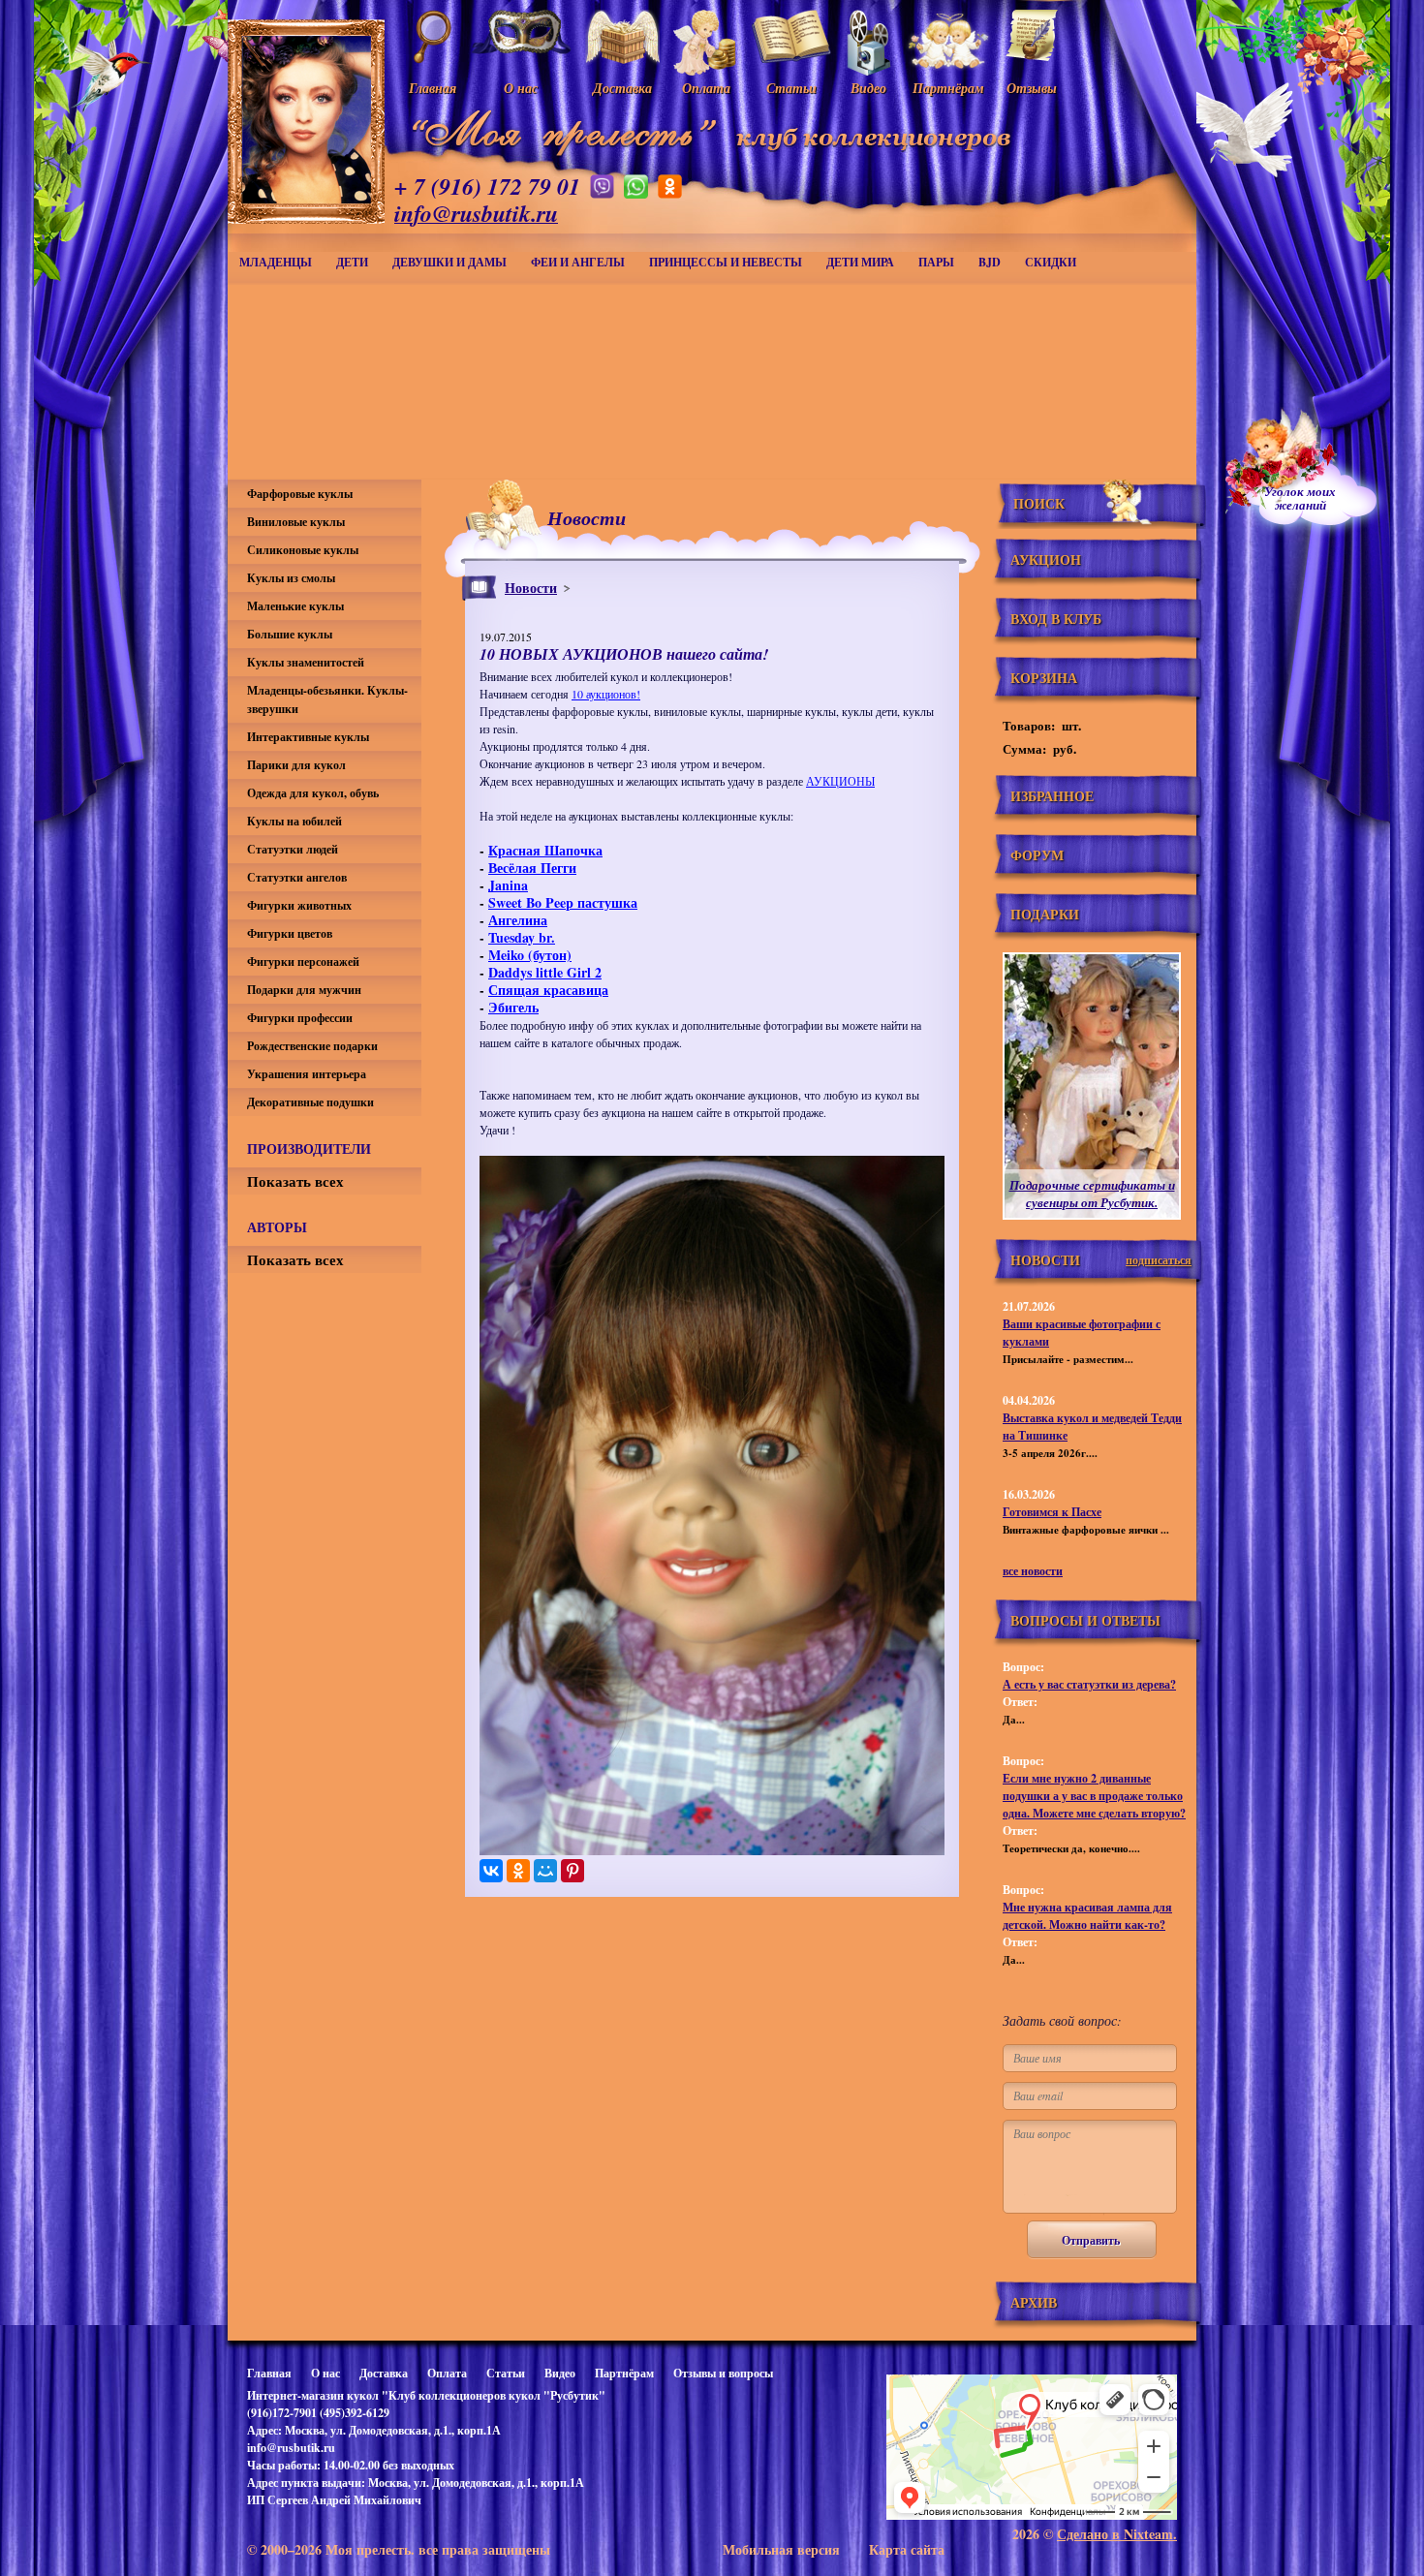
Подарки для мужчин (304, 990)
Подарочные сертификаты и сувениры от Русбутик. (1092, 1194)
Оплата (447, 2373)
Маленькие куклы (295, 606)
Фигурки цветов (290, 933)
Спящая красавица (548, 990)
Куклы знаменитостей (306, 662)
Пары (936, 262)
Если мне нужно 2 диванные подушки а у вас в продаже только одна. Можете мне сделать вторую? (1094, 1796)
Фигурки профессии (300, 1018)
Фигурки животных (299, 905)
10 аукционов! (606, 694)
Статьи (506, 2373)
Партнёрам (624, 2373)
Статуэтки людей (293, 849)
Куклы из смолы (291, 578)
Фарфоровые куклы (300, 494)
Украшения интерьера (307, 1074)
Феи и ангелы (578, 262)
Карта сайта (907, 2549)
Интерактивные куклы (308, 737)
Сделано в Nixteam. (1117, 2534)
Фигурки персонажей (303, 962)
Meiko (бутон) (530, 955)
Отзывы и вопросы (723, 2373)
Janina (508, 885)
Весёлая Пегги (532, 868)
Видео (560, 2373)
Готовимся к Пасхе (1052, 1512)
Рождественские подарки (312, 1046)
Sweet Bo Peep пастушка (563, 902)
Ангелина (518, 920)
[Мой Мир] (545, 1871)
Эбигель (513, 1007)
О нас (325, 2373)
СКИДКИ (1051, 262)
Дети (352, 262)
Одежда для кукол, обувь (313, 793)
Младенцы (276, 262)
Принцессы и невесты (726, 262)
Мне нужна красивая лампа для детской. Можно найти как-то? (1087, 1916)
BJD (990, 262)
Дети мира (860, 262)
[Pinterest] (573, 1871)
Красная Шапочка (545, 850)
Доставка (384, 2373)
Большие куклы (290, 634)
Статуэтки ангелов (297, 877)
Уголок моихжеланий (1300, 498)
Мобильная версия (781, 2549)
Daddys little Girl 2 (545, 972)
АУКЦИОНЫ (840, 781)
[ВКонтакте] (491, 1871)
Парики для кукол (296, 765)
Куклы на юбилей (294, 821)
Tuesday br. (522, 937)
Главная (269, 2373)
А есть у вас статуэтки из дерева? (1089, 1684)
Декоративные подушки (310, 1102)
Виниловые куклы (296, 522)
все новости (1033, 1571)
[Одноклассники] (518, 1871)
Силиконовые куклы (303, 550)
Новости (531, 588)
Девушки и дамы (449, 262)
